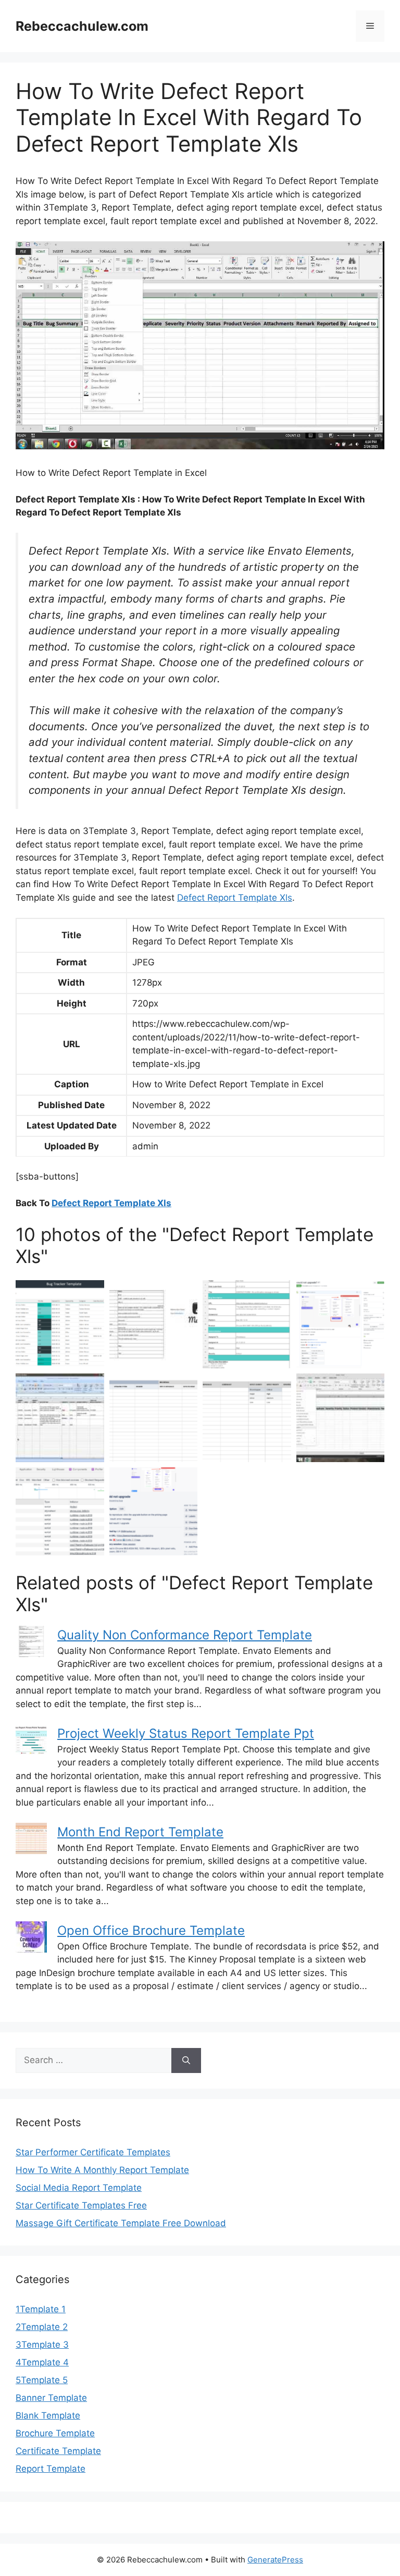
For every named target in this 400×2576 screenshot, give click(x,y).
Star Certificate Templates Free (81, 2205)
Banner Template (51, 2398)
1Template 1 (41, 2309)
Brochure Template (55, 2433)
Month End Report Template (140, 1832)
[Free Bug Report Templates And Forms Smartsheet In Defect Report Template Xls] (247, 1418)
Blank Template (48, 2415)
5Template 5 (42, 2380)
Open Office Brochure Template (151, 1930)
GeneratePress (275, 2560)
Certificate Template (58, 2451)
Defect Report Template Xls (235, 898)
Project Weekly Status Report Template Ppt (186, 1733)
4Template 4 (42, 2362)
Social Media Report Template (79, 2188)
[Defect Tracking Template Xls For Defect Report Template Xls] (60, 1418)
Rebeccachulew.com (82, 26)
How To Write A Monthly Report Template (102, 2170)
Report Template (51, 2469)
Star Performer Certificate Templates (93, 2152)
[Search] (186, 2060)
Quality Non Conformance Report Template (185, 1635)
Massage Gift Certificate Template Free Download (121, 2223)
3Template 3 (42, 2345)
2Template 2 (42, 2327)
